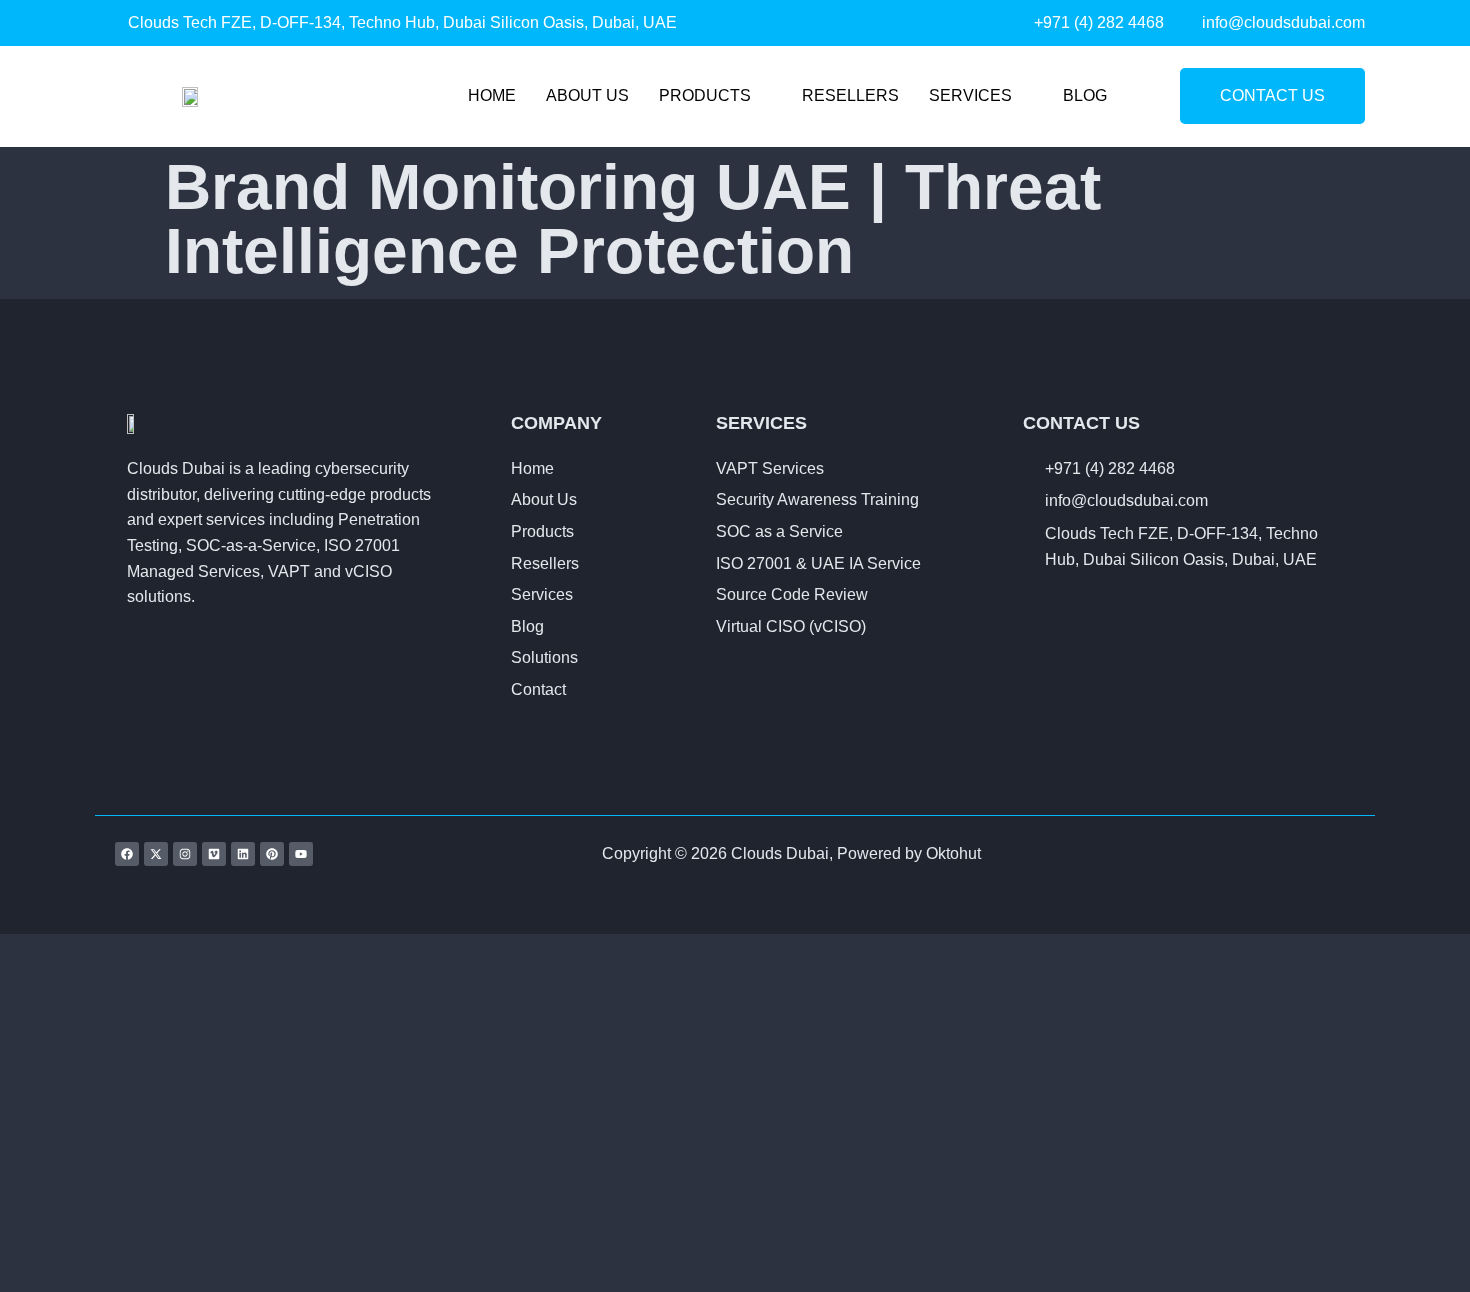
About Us (587, 95)
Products (705, 95)
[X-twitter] (156, 854)
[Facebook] (127, 854)
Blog (1085, 95)
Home (492, 95)
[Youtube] (301, 854)
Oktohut (953, 853)
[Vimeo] (214, 854)
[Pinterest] (272, 854)
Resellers (850, 95)
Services (970, 95)
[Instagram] (185, 854)
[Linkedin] (243, 854)
